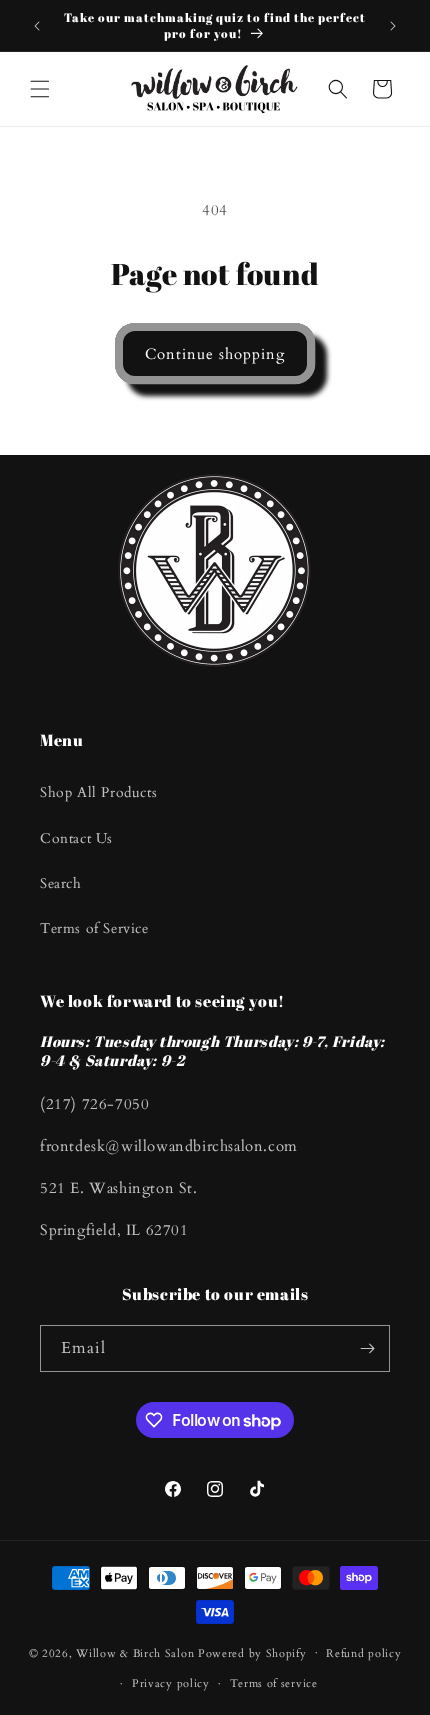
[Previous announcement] (37, 26)
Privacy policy (171, 1683)
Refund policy (363, 1653)
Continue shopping (215, 354)
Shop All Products (98, 792)
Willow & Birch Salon (135, 1652)
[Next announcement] (393, 26)
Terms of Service (94, 928)
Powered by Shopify (252, 1652)
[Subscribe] (367, 1348)
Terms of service (274, 1683)
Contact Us (76, 838)
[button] (40, 89)
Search (61, 883)
